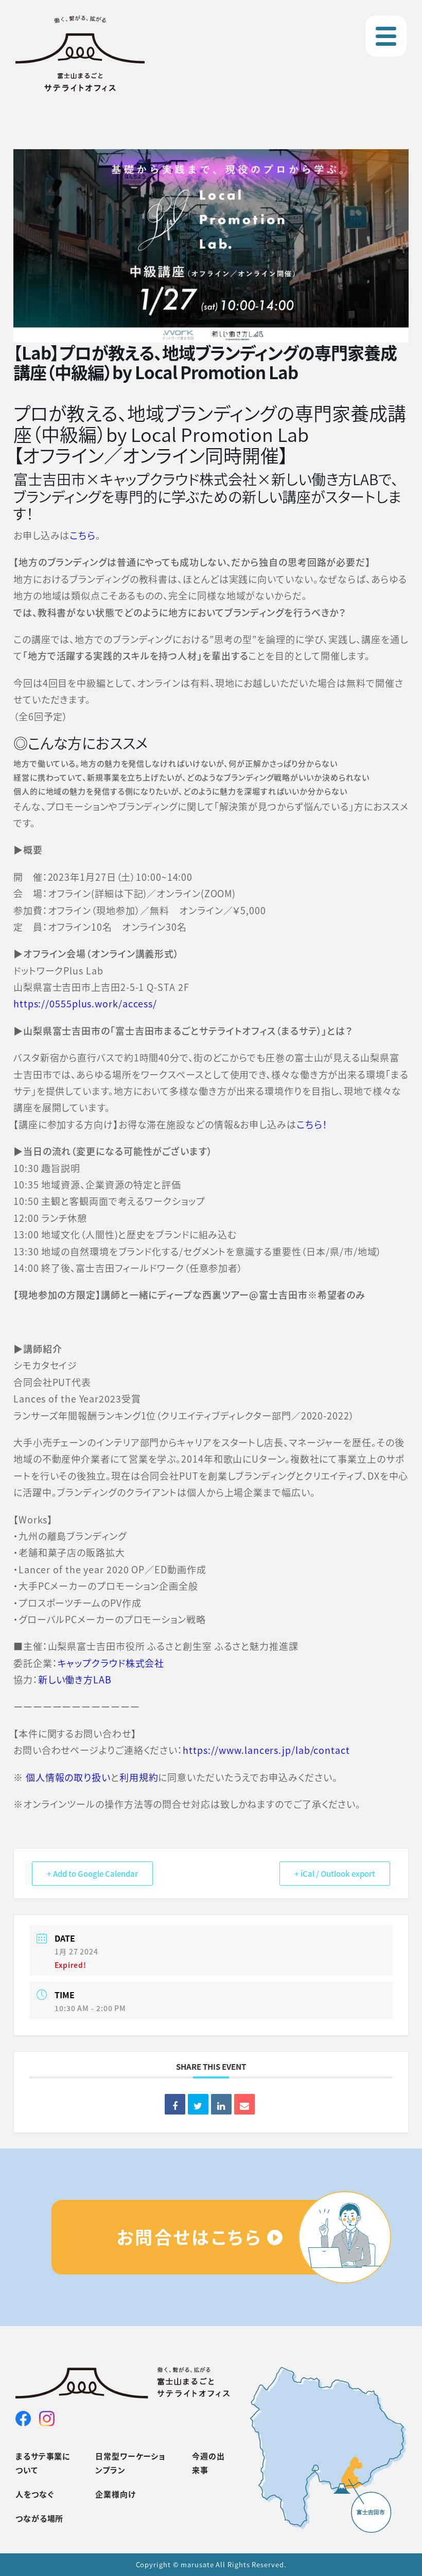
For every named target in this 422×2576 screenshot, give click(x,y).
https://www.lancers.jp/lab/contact (266, 1750)
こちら (83, 535)
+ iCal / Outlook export (335, 1873)
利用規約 (139, 1777)
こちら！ (312, 1124)
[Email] (244, 2104)
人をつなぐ (35, 2494)
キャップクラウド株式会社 (111, 1663)
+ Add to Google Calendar (92, 1873)
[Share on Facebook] (175, 2104)
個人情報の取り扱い (68, 1777)
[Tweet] (198, 2104)
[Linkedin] (221, 2104)
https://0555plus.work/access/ (85, 1003)
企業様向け (116, 2494)
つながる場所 (39, 2518)
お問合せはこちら (189, 2237)
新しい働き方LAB (75, 1679)
